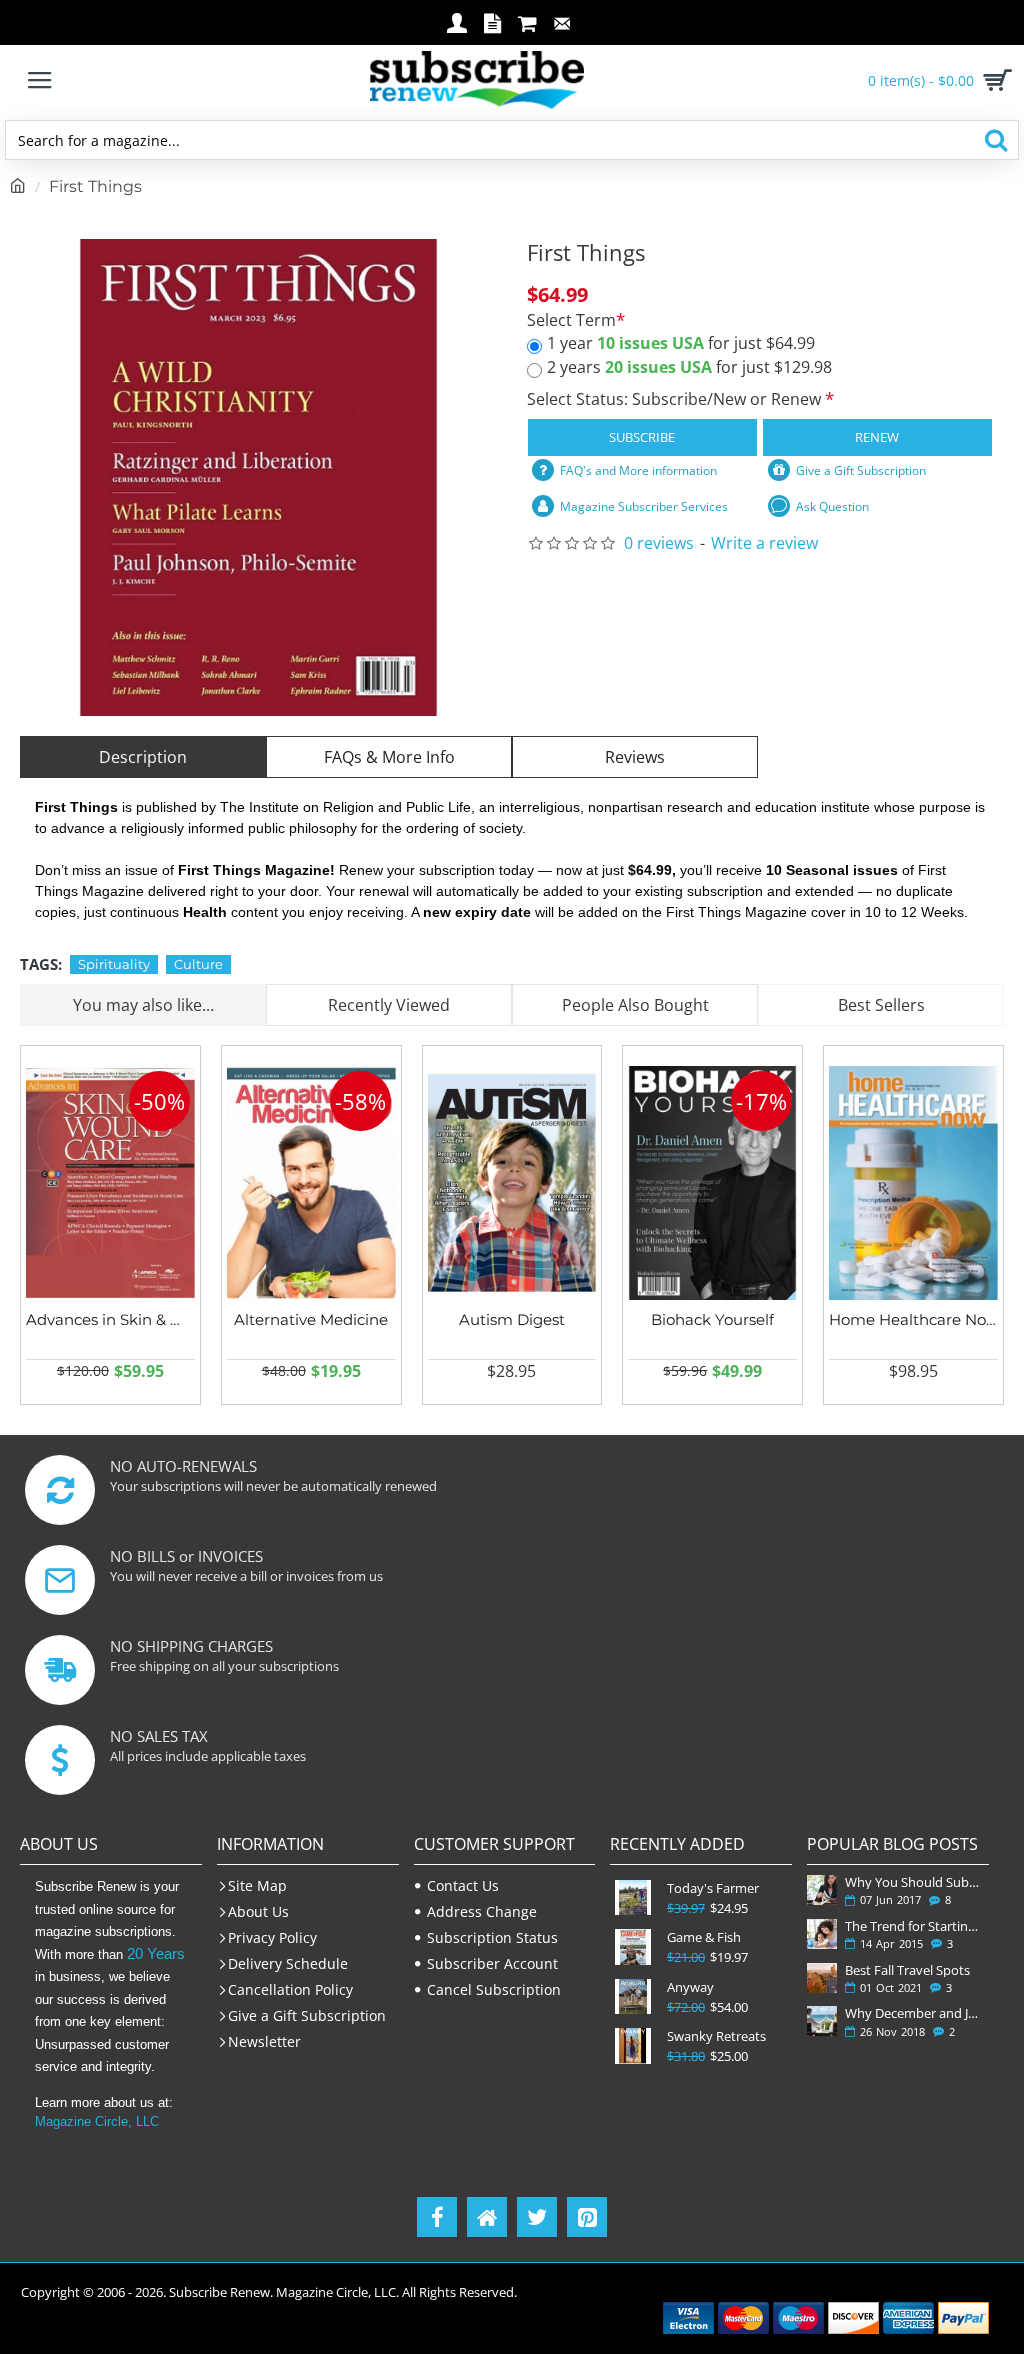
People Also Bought (635, 1005)
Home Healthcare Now (913, 1319)
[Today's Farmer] (632, 1897)
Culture (198, 964)
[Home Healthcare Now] (913, 1183)
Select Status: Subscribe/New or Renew (676, 399)
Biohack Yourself (712, 1319)
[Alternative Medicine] (311, 1183)
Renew (877, 437)
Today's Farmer (713, 1888)
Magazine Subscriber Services (644, 506)
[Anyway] (632, 1996)
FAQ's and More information (638, 470)
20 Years (156, 1953)
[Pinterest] (587, 2217)
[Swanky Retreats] (632, 2045)
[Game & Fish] (632, 1946)
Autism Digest (512, 1319)
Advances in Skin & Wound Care (110, 1319)
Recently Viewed (389, 1005)
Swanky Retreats (716, 2036)
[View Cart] (994, 80)
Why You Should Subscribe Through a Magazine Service (913, 1882)
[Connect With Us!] (487, 2217)
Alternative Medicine (311, 1319)
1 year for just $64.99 (681, 343)
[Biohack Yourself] (712, 1183)
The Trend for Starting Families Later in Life (913, 1926)
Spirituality (114, 964)
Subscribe (642, 437)
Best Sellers (881, 1005)
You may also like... (143, 1005)
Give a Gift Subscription (861, 470)
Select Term (571, 320)
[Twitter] (537, 2217)
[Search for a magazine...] (995, 140)
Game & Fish (704, 1937)
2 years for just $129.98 (689, 367)
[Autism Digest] (512, 1183)
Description (143, 757)
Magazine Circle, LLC (97, 2121)
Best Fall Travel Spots (907, 1970)
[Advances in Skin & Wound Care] (110, 1183)
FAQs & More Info (389, 757)
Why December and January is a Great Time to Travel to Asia (913, 2013)
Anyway (690, 1987)
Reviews (635, 757)
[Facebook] (437, 2217)
